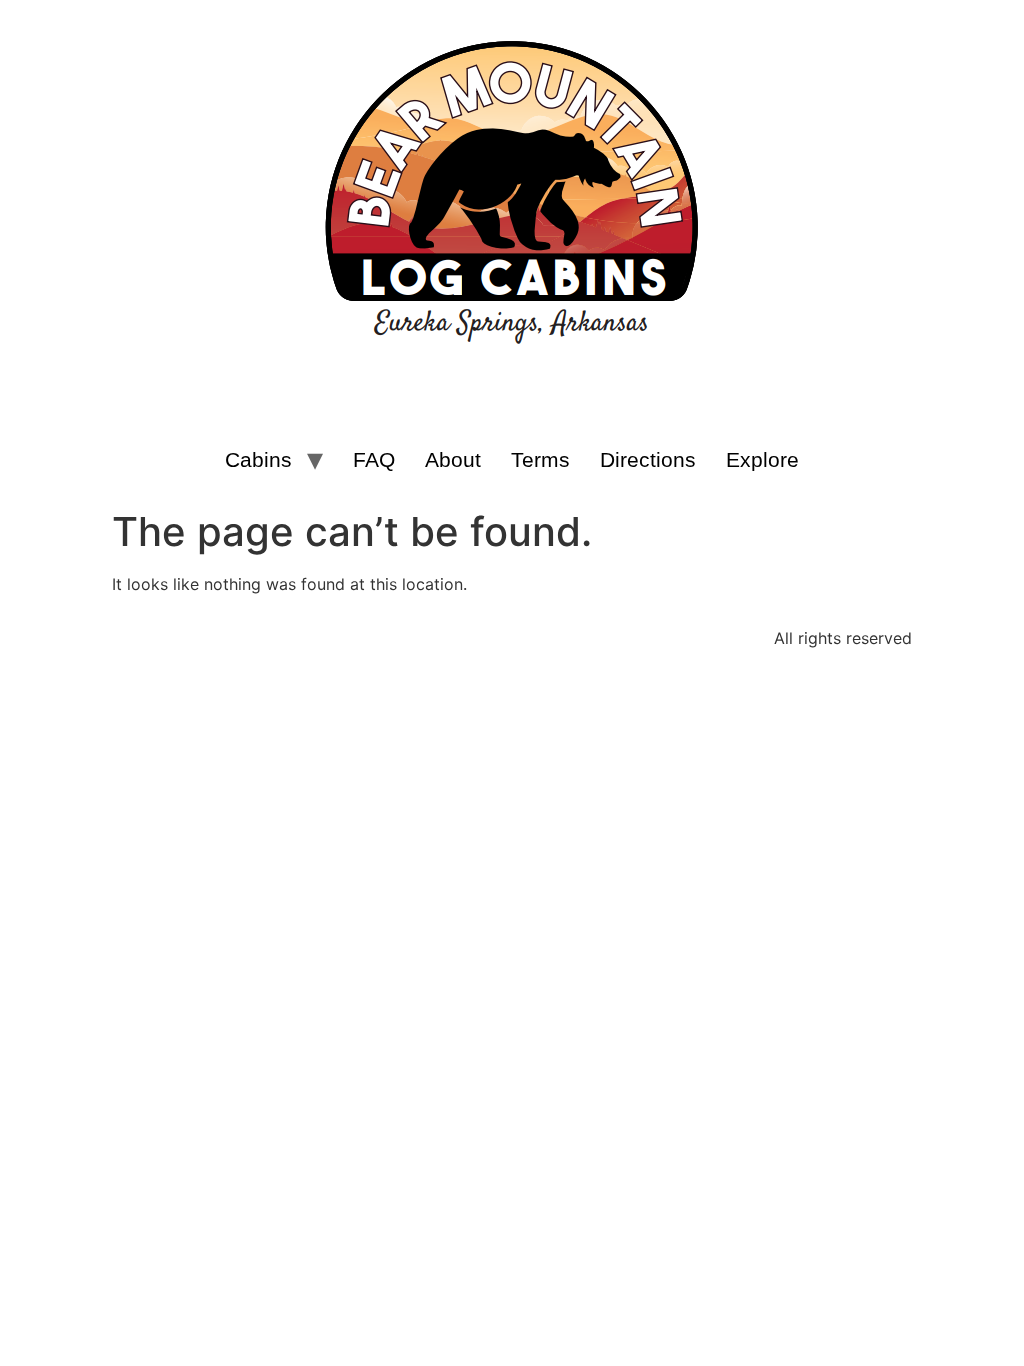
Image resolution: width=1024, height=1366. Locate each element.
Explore (762, 459)
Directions (648, 459)
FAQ (374, 459)
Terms (540, 459)
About (453, 459)
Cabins (258, 459)
